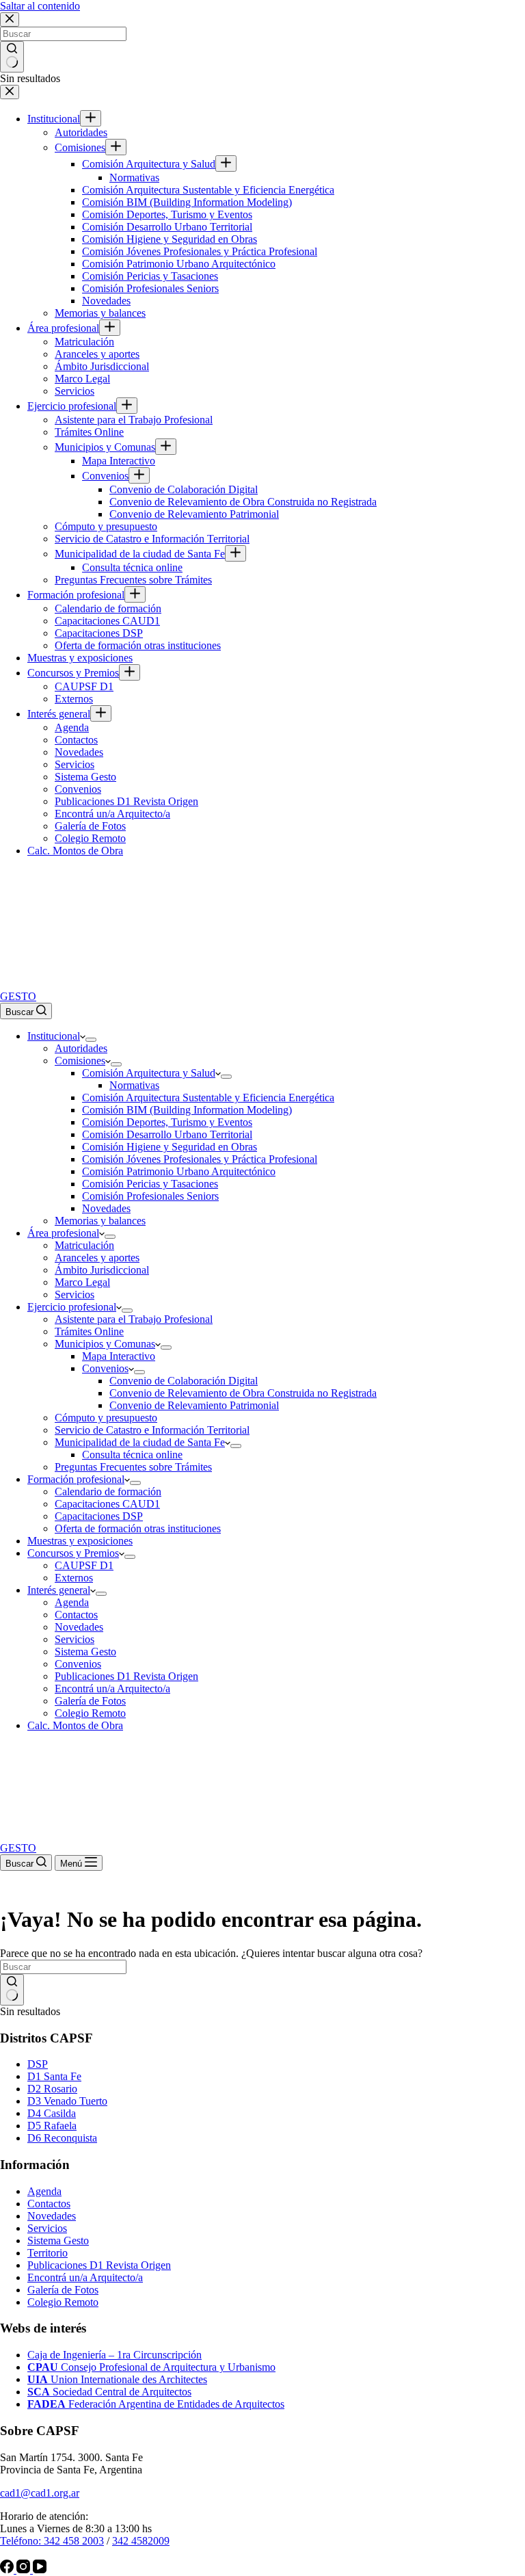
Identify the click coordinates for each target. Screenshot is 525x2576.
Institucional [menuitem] (54, 119)
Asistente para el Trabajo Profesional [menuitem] (134, 420)
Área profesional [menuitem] (63, 328)
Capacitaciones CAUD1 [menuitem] (107, 621)
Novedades (52, 2216)
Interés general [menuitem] (59, 714)
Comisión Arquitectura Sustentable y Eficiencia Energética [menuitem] (208, 190)
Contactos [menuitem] (76, 740)
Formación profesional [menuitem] (76, 595)
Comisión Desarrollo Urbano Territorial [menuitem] (167, 227)
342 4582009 (141, 2541)
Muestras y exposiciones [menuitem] (80, 658)
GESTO (18, 996)
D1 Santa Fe (54, 2076)
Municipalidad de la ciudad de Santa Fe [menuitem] (140, 554)
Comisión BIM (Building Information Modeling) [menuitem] (187, 202)
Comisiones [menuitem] (80, 147)
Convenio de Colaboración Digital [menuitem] (184, 489)
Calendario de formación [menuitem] (108, 608)
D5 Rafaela (52, 2126)
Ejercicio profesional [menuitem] (72, 406)
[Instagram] (25, 2570)
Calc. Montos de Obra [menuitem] (75, 851)
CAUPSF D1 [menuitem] (84, 686)
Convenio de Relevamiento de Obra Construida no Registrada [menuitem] (243, 502)
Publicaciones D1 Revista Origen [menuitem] (126, 801)
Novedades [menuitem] (106, 301)
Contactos (49, 2204)
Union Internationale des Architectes (117, 2379)
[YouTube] (40, 2570)
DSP (38, 2064)
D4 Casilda (52, 2113)
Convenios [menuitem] (105, 476)
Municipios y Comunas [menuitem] (105, 447)
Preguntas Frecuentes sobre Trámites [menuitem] (133, 580)
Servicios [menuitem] (75, 391)
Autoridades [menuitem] (81, 132)
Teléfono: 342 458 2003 (52, 2541)
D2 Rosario (52, 2089)
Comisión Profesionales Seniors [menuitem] (150, 288)
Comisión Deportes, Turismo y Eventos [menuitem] (167, 214)
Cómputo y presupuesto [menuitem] (106, 526)
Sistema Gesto (58, 2240)
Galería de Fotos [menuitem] (90, 826)
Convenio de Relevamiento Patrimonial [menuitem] (194, 514)
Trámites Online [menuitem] (89, 432)
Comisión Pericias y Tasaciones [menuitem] (150, 276)
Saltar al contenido (40, 6)
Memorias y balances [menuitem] (100, 313)
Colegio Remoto (63, 2302)
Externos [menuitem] (74, 699)
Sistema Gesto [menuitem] (85, 777)
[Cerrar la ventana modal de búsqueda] (10, 19)
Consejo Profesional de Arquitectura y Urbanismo (151, 2367)
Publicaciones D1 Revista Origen (99, 2265)
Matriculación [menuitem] (84, 342)
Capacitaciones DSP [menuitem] (99, 633)
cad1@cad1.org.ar (40, 2493)
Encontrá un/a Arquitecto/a (85, 2277)
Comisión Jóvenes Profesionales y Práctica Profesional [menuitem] (200, 251)
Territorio (48, 2253)
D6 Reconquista (62, 2138)
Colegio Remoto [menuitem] (90, 838)
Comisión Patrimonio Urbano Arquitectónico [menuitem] (179, 264)
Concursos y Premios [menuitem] (73, 673)
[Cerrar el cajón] (10, 92)
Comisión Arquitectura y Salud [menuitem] (149, 164)
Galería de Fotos (63, 2290)
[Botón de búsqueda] (12, 57)
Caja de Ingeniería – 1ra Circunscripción (115, 2355)
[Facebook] (8, 2570)
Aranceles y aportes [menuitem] (97, 354)
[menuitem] (91, 118)
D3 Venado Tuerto (67, 2101)
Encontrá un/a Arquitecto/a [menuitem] (112, 814)
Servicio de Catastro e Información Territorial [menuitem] (152, 539)
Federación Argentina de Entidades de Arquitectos (156, 2404)
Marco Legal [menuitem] (82, 379)
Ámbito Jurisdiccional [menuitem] (102, 366)
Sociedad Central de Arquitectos (109, 2392)
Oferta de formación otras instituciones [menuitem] (138, 645)
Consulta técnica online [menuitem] (132, 567)
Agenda (44, 2191)
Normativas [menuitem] (134, 178)
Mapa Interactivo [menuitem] (119, 461)
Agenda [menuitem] (72, 727)
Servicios (47, 2228)
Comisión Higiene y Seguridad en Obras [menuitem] (170, 239)
